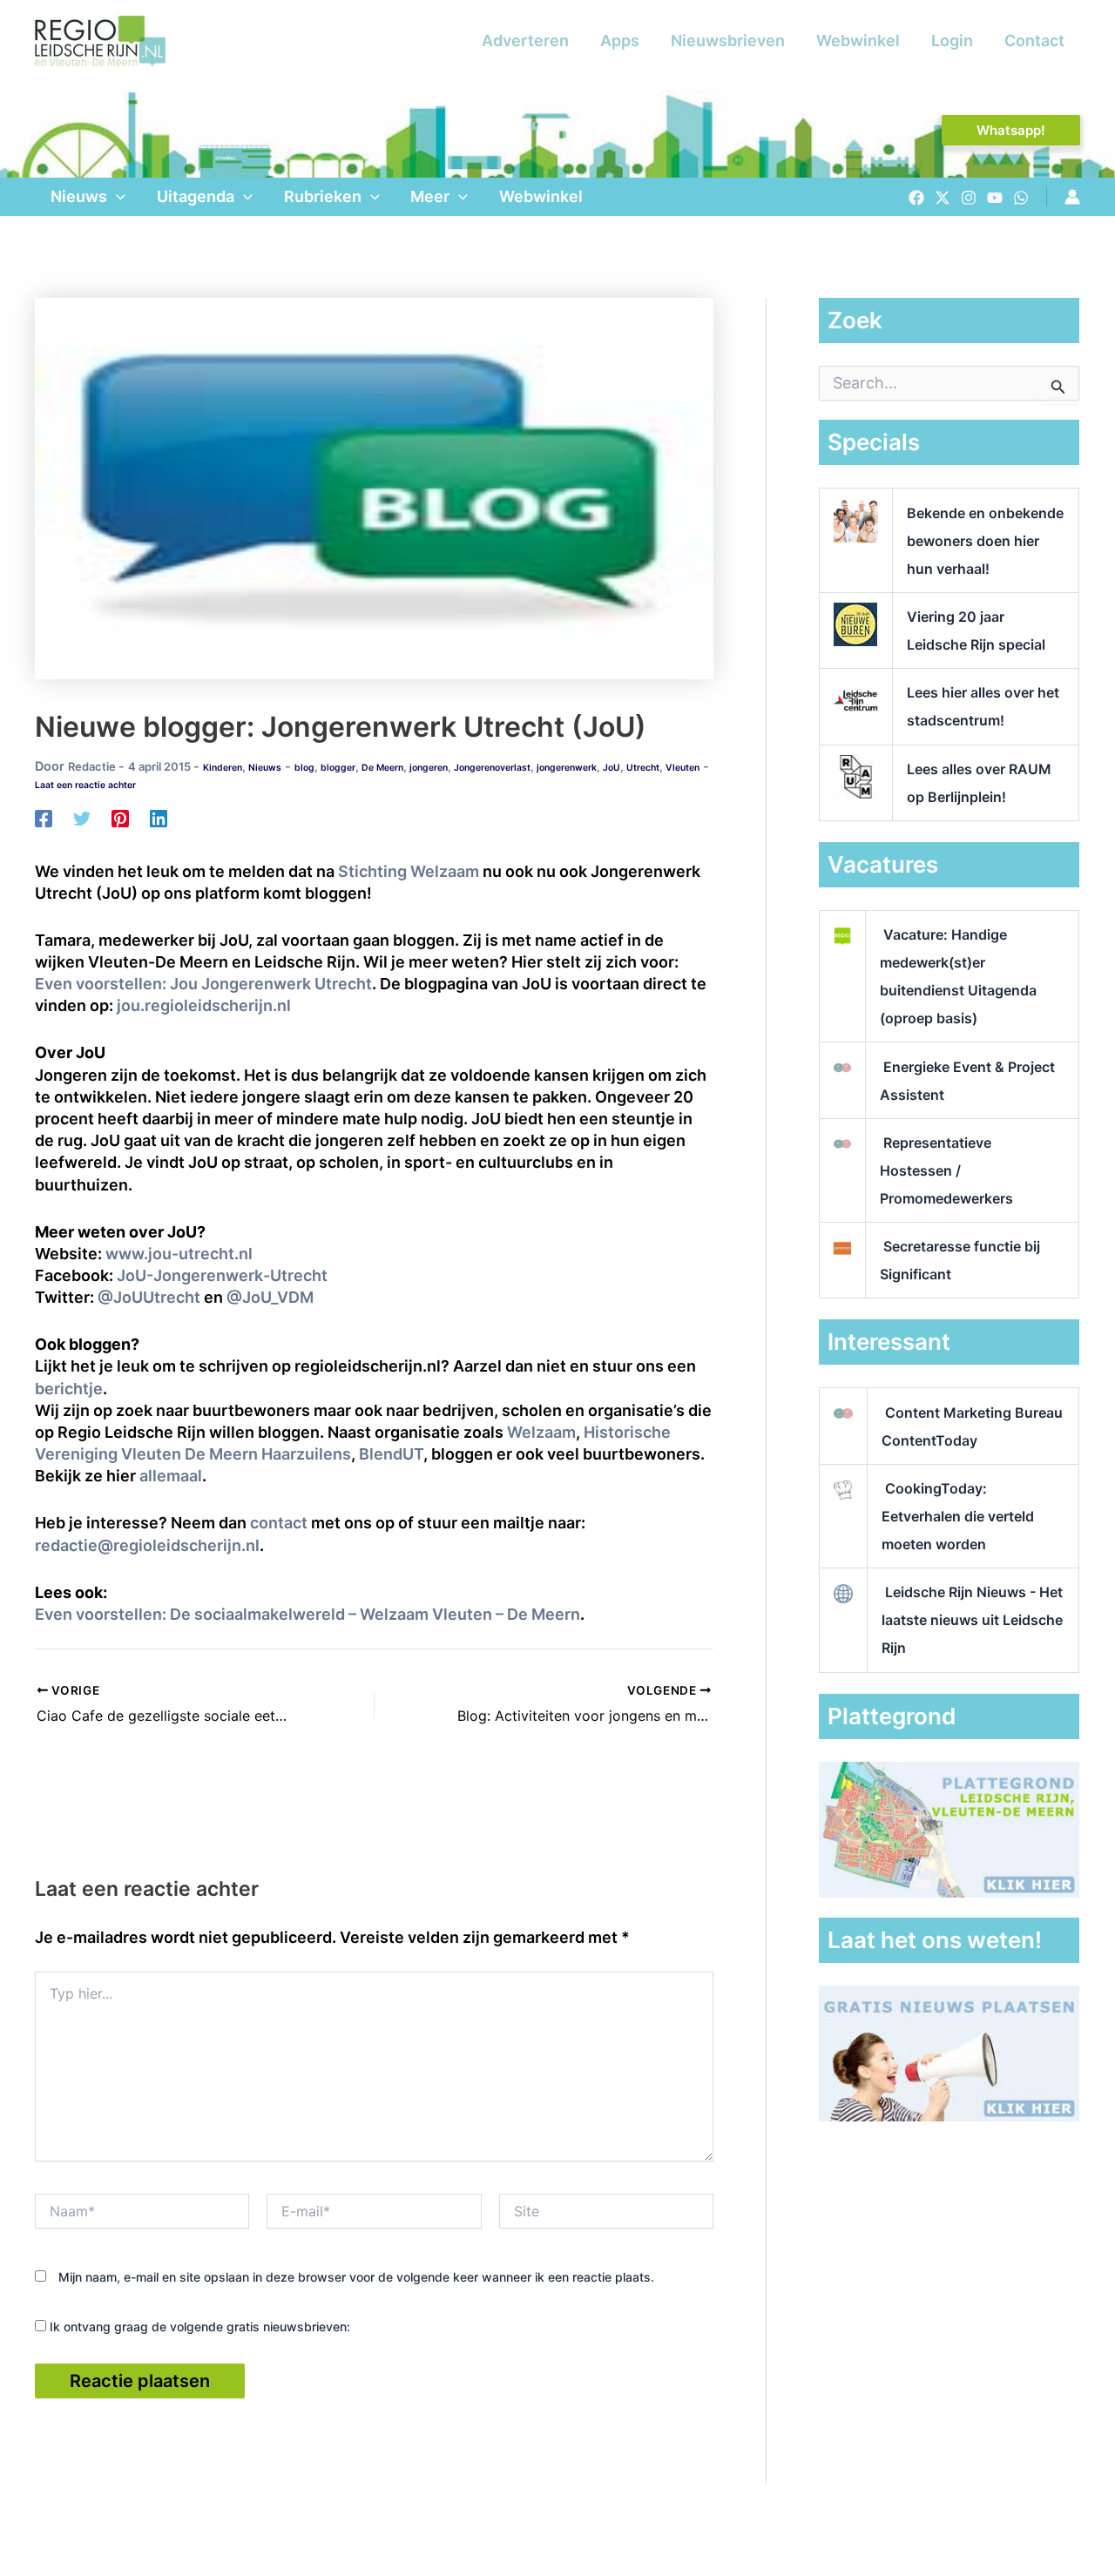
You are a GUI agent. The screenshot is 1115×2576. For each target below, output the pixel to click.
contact (279, 1523)
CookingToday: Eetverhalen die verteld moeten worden (958, 1516)
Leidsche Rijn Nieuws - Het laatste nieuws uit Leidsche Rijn (972, 1620)
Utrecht (643, 768)
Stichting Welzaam (409, 871)
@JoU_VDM (270, 1297)
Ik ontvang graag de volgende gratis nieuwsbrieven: (198, 2326)
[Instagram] (969, 198)
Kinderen (223, 768)
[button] (1011, 130)
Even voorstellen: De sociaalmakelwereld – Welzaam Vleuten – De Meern (307, 1614)
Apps (620, 40)
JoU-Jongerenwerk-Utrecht (222, 1275)
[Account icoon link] (1072, 197)
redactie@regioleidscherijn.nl (147, 1545)
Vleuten (683, 768)
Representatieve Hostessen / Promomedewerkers (946, 1170)
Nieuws (79, 196)
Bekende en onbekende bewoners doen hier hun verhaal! (985, 541)
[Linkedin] (159, 818)
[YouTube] (995, 198)
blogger (338, 768)
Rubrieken (323, 196)
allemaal (171, 1476)
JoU (612, 768)
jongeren (429, 768)
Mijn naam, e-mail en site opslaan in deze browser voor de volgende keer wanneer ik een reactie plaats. (356, 2277)
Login (952, 40)
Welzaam (541, 1432)
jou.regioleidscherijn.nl (204, 1005)
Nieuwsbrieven (728, 40)
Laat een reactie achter (85, 785)
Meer (430, 196)
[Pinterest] (120, 818)
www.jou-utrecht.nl (179, 1254)
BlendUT (391, 1454)
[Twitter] (943, 198)
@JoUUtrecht (149, 1297)
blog (304, 768)
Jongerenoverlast (492, 768)
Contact (1034, 40)
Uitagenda (196, 196)
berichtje (69, 1389)
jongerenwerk (567, 768)
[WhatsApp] (1021, 198)
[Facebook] (916, 198)
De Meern (382, 768)
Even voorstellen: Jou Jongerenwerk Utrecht (203, 984)
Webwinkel (858, 40)
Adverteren (525, 40)
